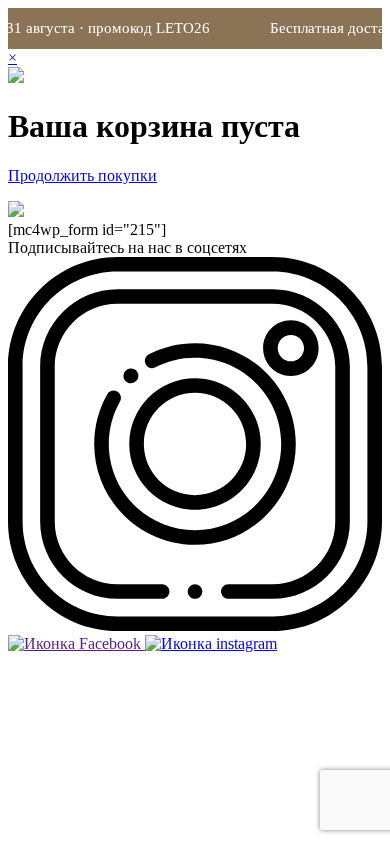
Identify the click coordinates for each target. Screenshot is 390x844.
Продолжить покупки (82, 175)
